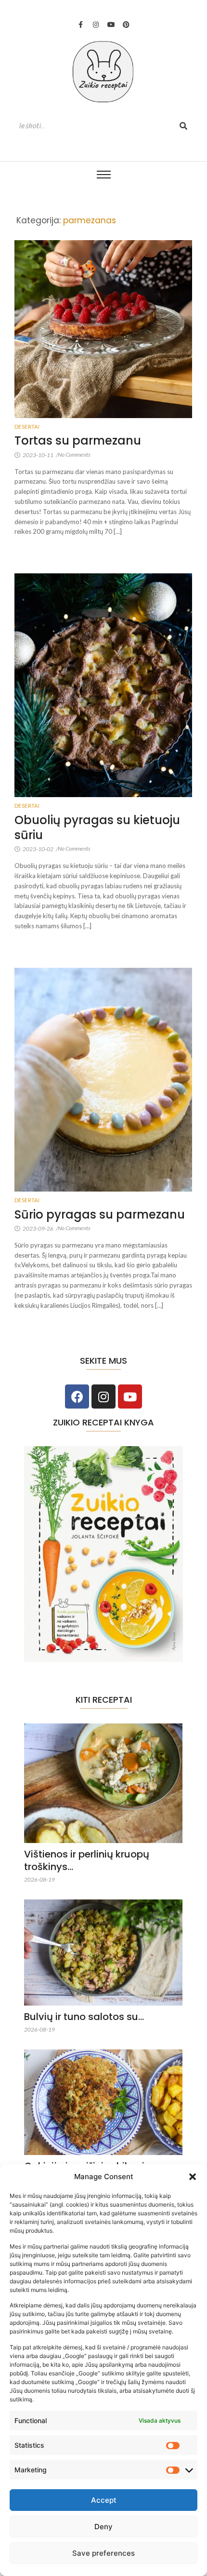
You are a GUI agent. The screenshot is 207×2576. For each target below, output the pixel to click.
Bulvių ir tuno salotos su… (84, 2017)
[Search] (183, 126)
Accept (104, 2500)
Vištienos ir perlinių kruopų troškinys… (87, 1860)
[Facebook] (77, 1396)
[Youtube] (111, 25)
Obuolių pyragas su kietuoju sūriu (97, 827)
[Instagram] (96, 25)
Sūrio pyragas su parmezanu (100, 1214)
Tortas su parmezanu (78, 441)
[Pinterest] (126, 25)
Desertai (27, 427)
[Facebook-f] (81, 25)
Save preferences (103, 2553)
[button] (193, 2177)
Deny (103, 2527)
